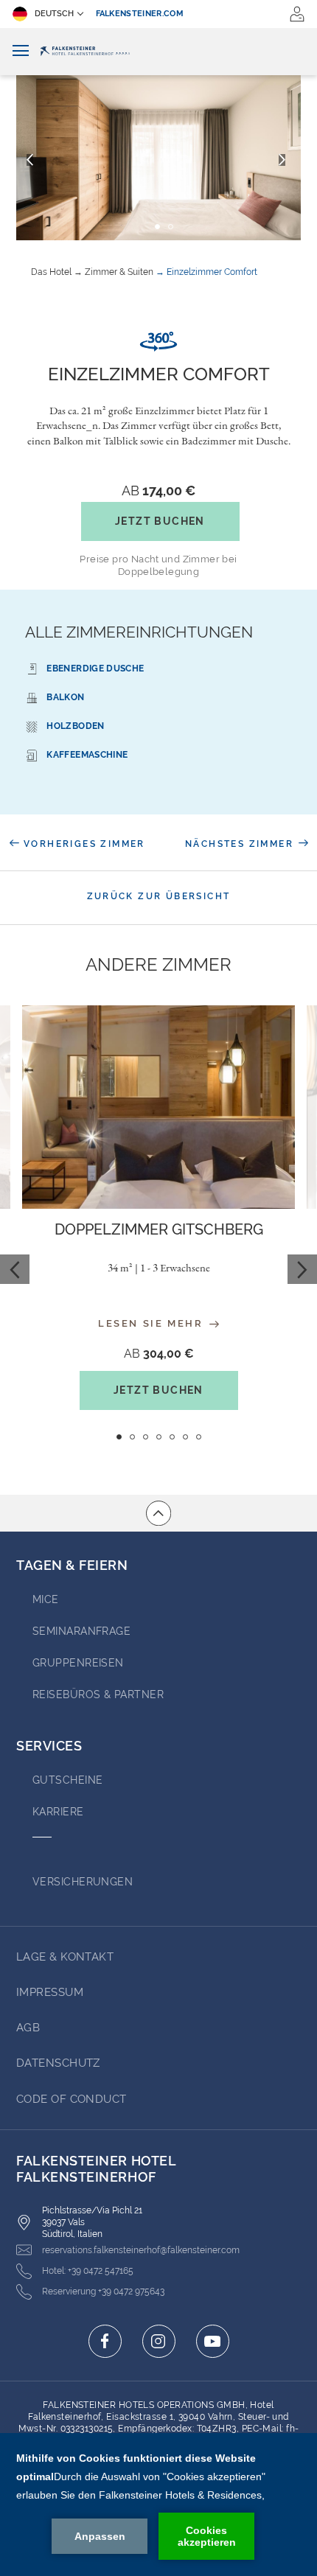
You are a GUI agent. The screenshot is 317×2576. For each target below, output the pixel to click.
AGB (28, 2028)
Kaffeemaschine (87, 755)
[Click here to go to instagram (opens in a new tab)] (159, 2341)
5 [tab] (172, 1437)
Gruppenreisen (78, 1663)
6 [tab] (185, 1437)
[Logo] (158, 52)
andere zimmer (158, 965)
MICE (46, 1599)
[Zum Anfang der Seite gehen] (158, 1513)
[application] (158, 2505)
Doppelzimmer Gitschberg (159, 1229)
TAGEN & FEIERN (72, 1565)
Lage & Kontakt (65, 1957)
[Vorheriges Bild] (30, 160)
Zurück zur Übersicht (159, 896)
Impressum (50, 1992)
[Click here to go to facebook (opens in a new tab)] (105, 2341)
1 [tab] (119, 1437)
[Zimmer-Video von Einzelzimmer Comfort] (158, 342)
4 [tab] (159, 1437)
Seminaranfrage (81, 1631)
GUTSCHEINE (68, 1780)
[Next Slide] (302, 1269)
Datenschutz (58, 2063)
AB (158, 491)
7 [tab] (199, 1437)
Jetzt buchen (160, 521)
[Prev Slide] (15, 1269)
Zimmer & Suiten (119, 272)
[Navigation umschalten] (21, 51)
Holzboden (75, 726)
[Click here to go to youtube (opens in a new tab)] (213, 2341)
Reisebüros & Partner (98, 1694)
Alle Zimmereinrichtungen (139, 632)
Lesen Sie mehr (153, 1323)
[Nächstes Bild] (282, 160)
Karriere (58, 1812)
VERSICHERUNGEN (83, 1882)
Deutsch (54, 14)
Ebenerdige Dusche (95, 669)
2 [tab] (132, 1437)
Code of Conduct (72, 2099)
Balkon (65, 697)
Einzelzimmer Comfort (212, 272)
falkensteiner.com (140, 14)
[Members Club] (297, 14)
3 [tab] (146, 1437)
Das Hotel (51, 272)
